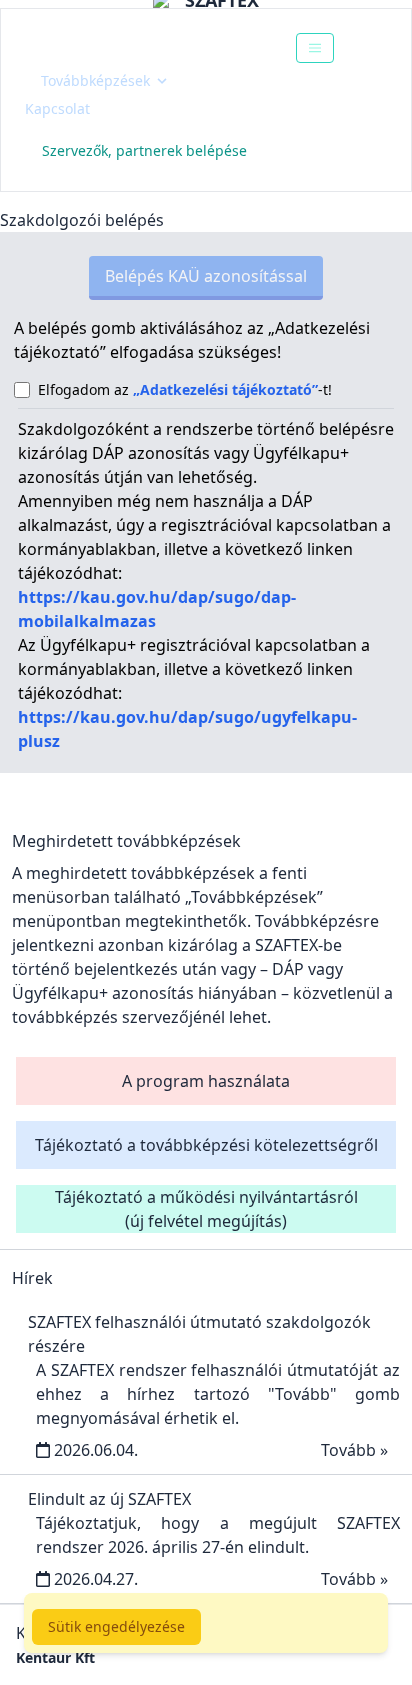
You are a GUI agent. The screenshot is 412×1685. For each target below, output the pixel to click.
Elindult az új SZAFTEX (109, 1499)
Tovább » (354, 1450)
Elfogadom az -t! (185, 389)
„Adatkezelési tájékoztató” (225, 389)
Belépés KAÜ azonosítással (206, 276)
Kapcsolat (57, 108)
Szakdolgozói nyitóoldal (136, 47)
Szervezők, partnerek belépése (144, 150)
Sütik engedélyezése (116, 1626)
